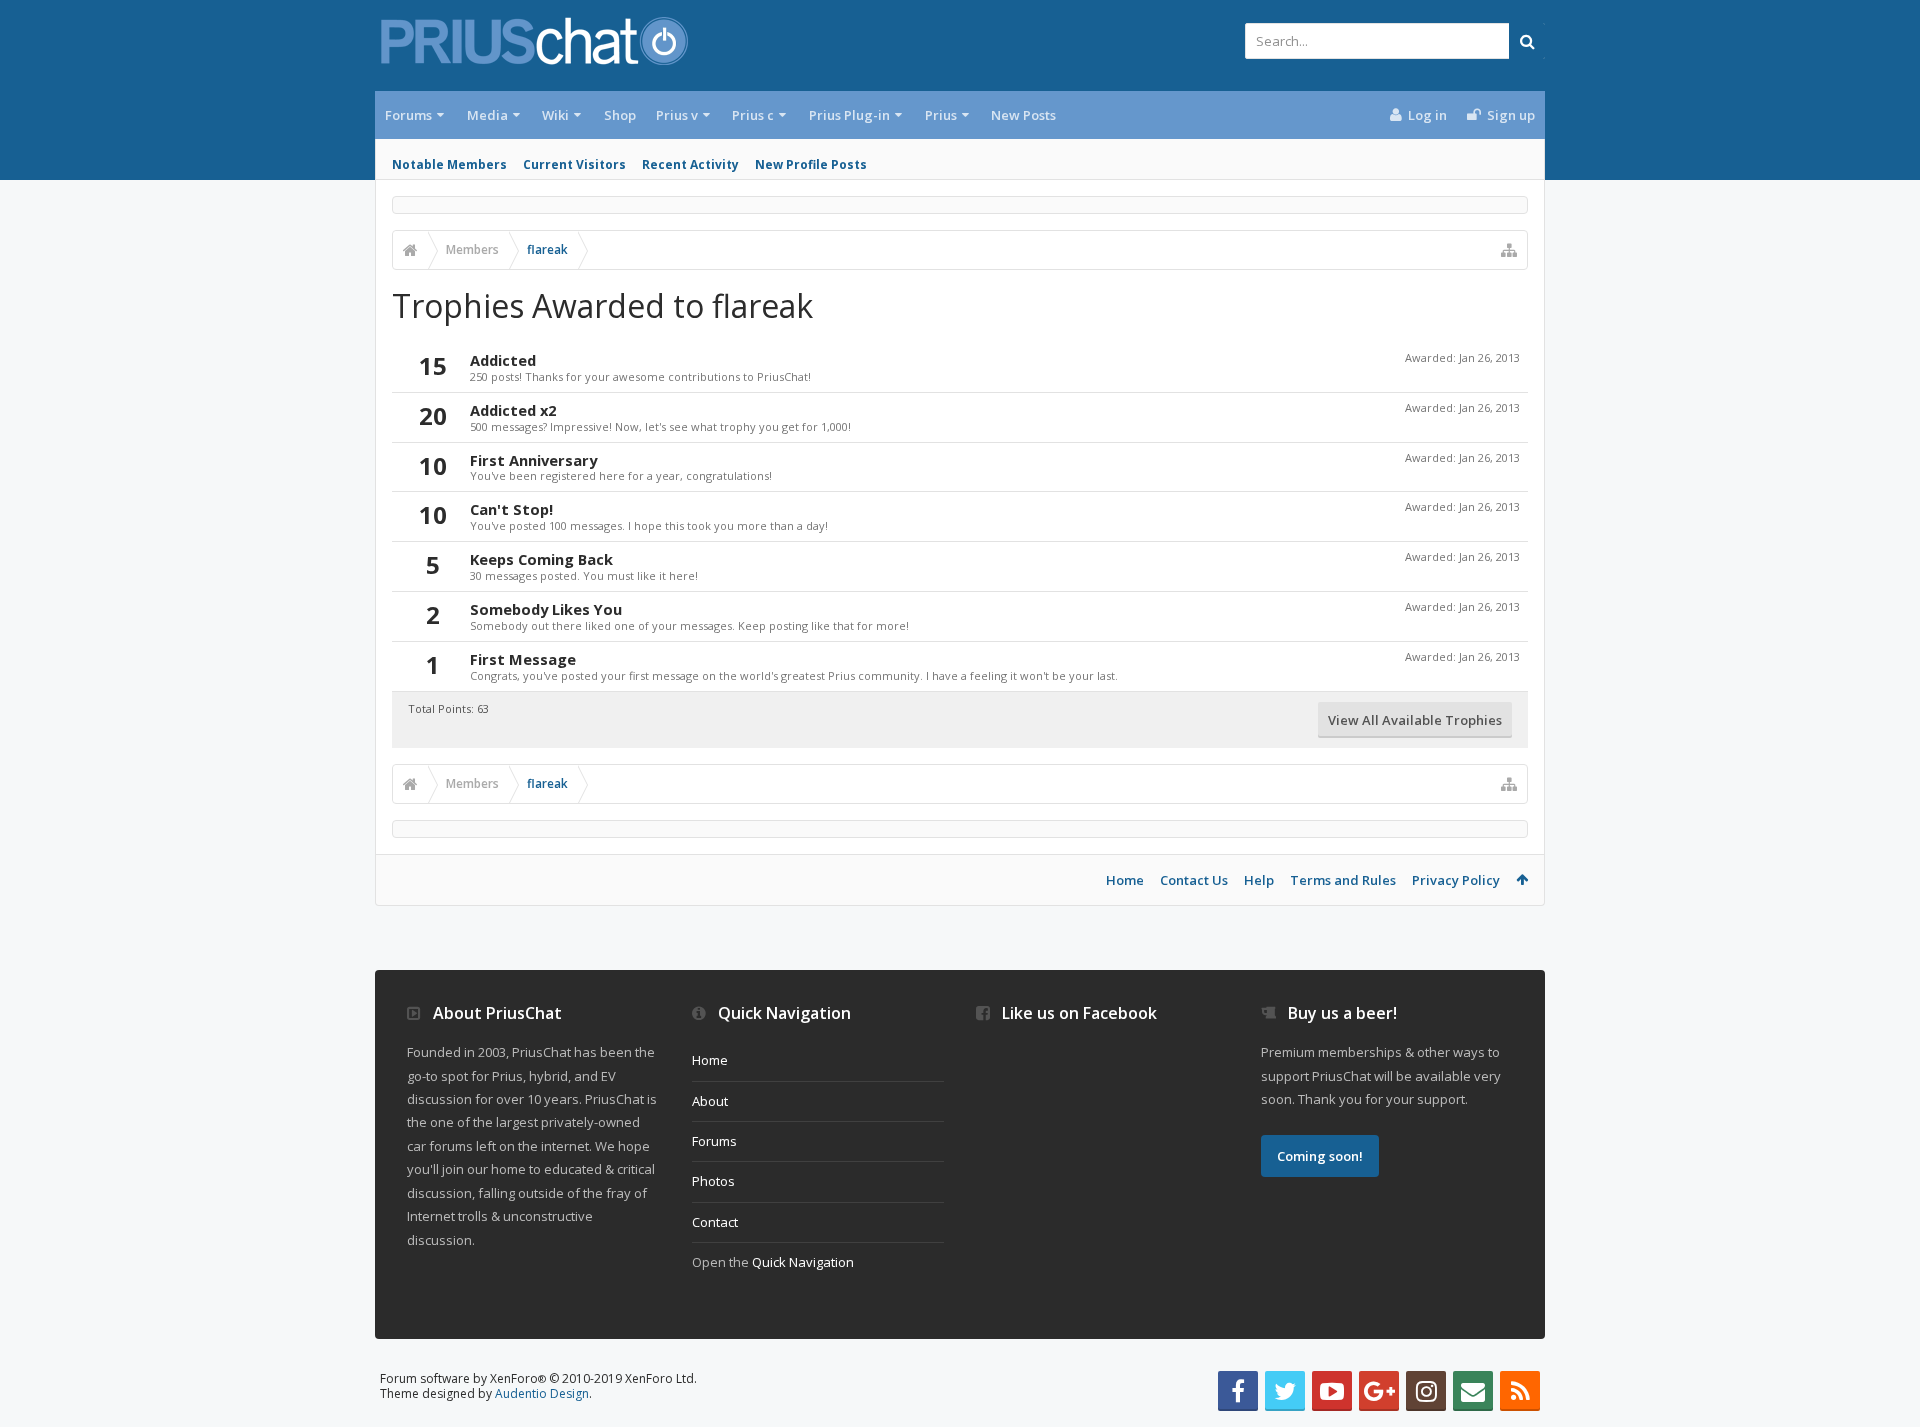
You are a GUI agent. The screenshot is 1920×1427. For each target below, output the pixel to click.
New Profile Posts (811, 164)
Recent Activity (690, 164)
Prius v (677, 115)
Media (487, 115)
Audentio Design (542, 1393)
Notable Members (449, 164)
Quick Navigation (803, 1262)
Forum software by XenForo (538, 1378)
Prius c (753, 115)
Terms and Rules (1343, 880)
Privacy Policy (1456, 880)
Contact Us (1194, 880)
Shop (620, 115)
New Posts (1023, 115)
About (710, 1101)
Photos (713, 1181)
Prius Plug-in (849, 115)
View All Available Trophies (1415, 720)
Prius (941, 115)
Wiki (555, 115)
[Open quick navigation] (1509, 250)
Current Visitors (574, 164)
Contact (715, 1222)
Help (1259, 880)
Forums (408, 115)
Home (1125, 880)
